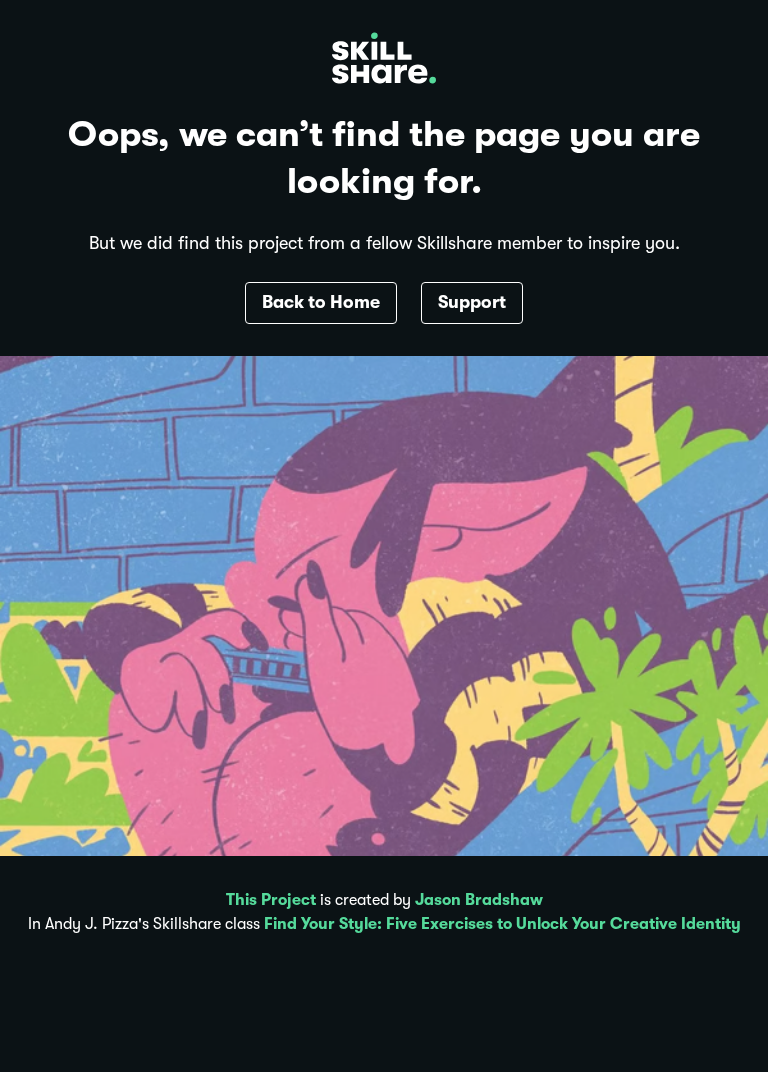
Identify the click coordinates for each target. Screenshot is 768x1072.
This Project (271, 900)
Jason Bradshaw (479, 900)
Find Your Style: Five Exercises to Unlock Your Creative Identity (502, 924)
